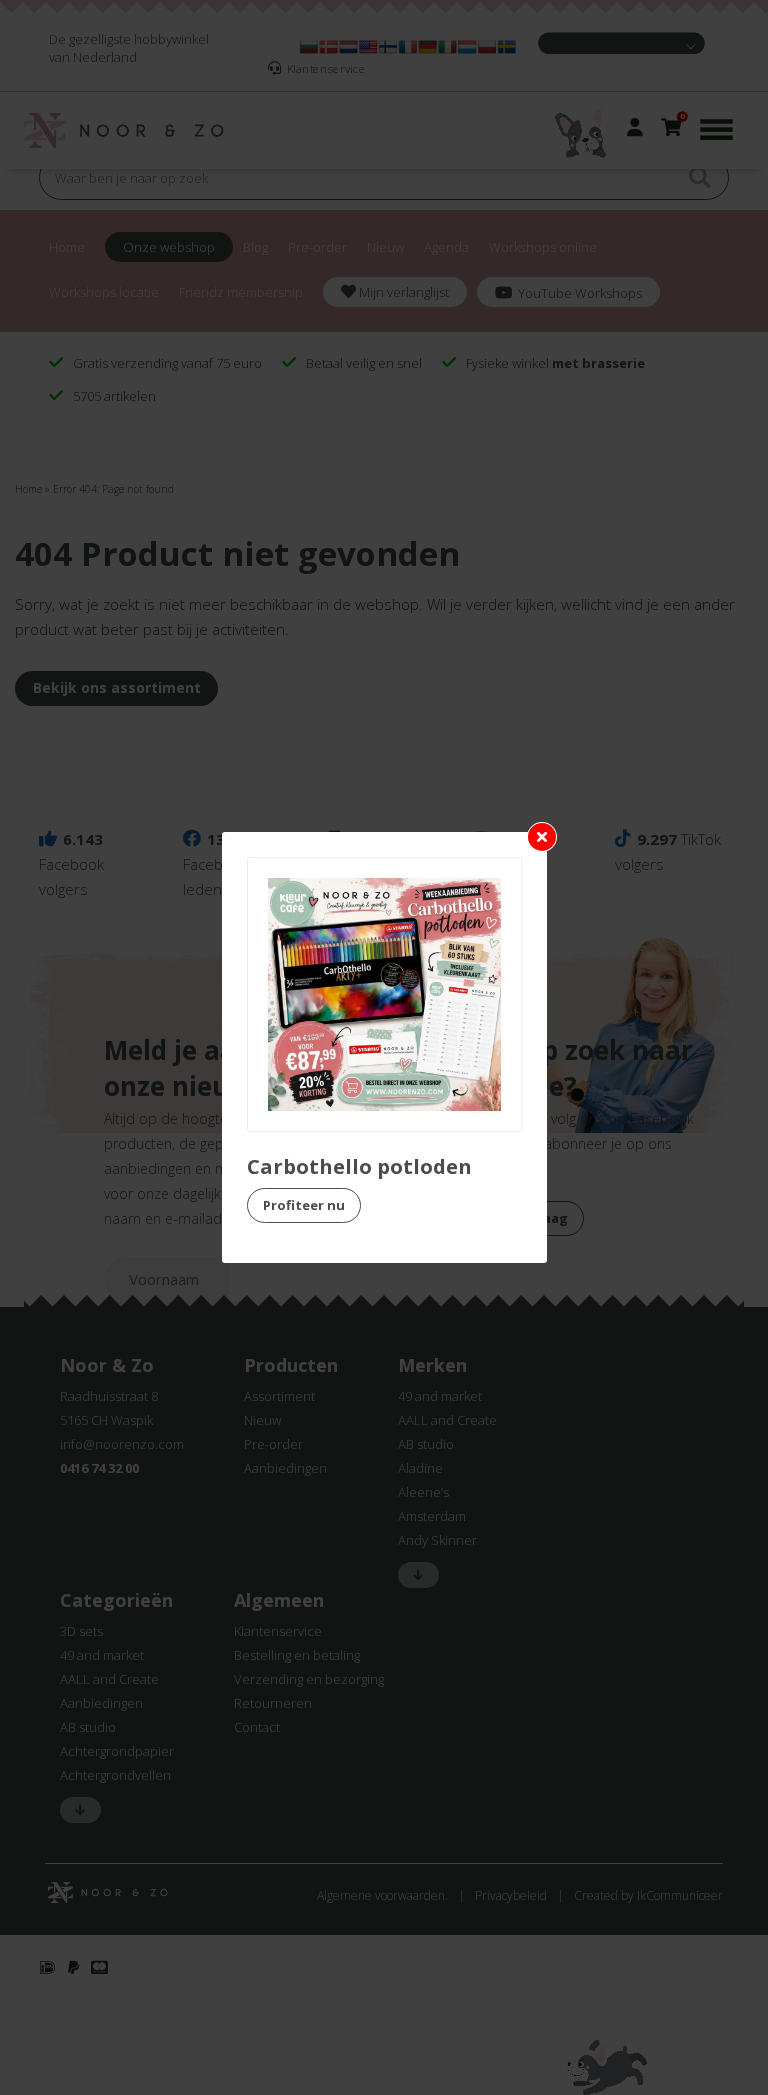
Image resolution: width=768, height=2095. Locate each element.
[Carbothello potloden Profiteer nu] (384, 994)
